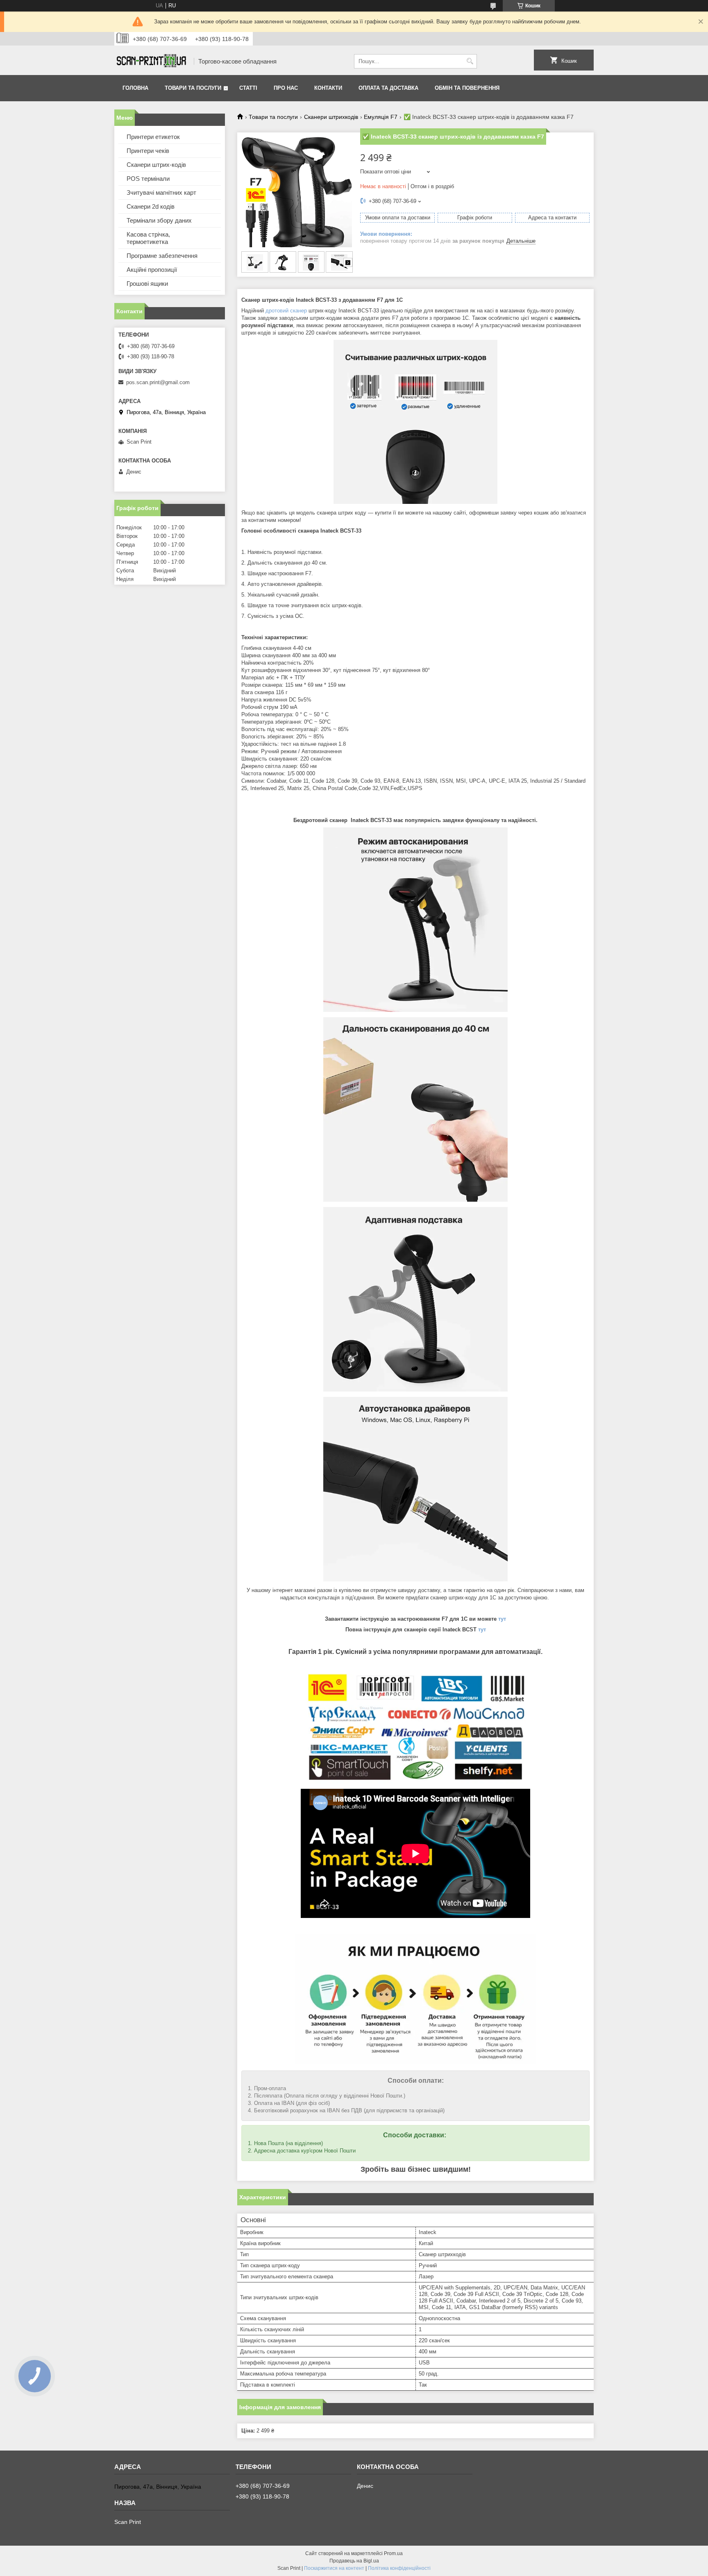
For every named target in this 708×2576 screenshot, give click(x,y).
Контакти (328, 88)
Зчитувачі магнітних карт (161, 192)
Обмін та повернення (467, 88)
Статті (248, 88)
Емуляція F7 (381, 117)
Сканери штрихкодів (331, 117)
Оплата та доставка (388, 88)
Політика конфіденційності (399, 2568)
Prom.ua (393, 2553)
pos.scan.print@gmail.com (158, 382)
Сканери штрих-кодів (156, 165)
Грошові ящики (147, 284)
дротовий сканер (286, 311)
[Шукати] (470, 61)
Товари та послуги (193, 88)
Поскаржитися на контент (334, 2568)
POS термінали (148, 179)
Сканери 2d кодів (151, 206)
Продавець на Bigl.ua (354, 2561)
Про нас (286, 88)
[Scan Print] (151, 61)
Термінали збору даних (159, 220)
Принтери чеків (148, 151)
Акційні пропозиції (152, 270)
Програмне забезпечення (162, 256)
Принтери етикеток (153, 137)
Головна (135, 88)
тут (502, 1619)
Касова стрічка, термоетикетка (148, 238)
